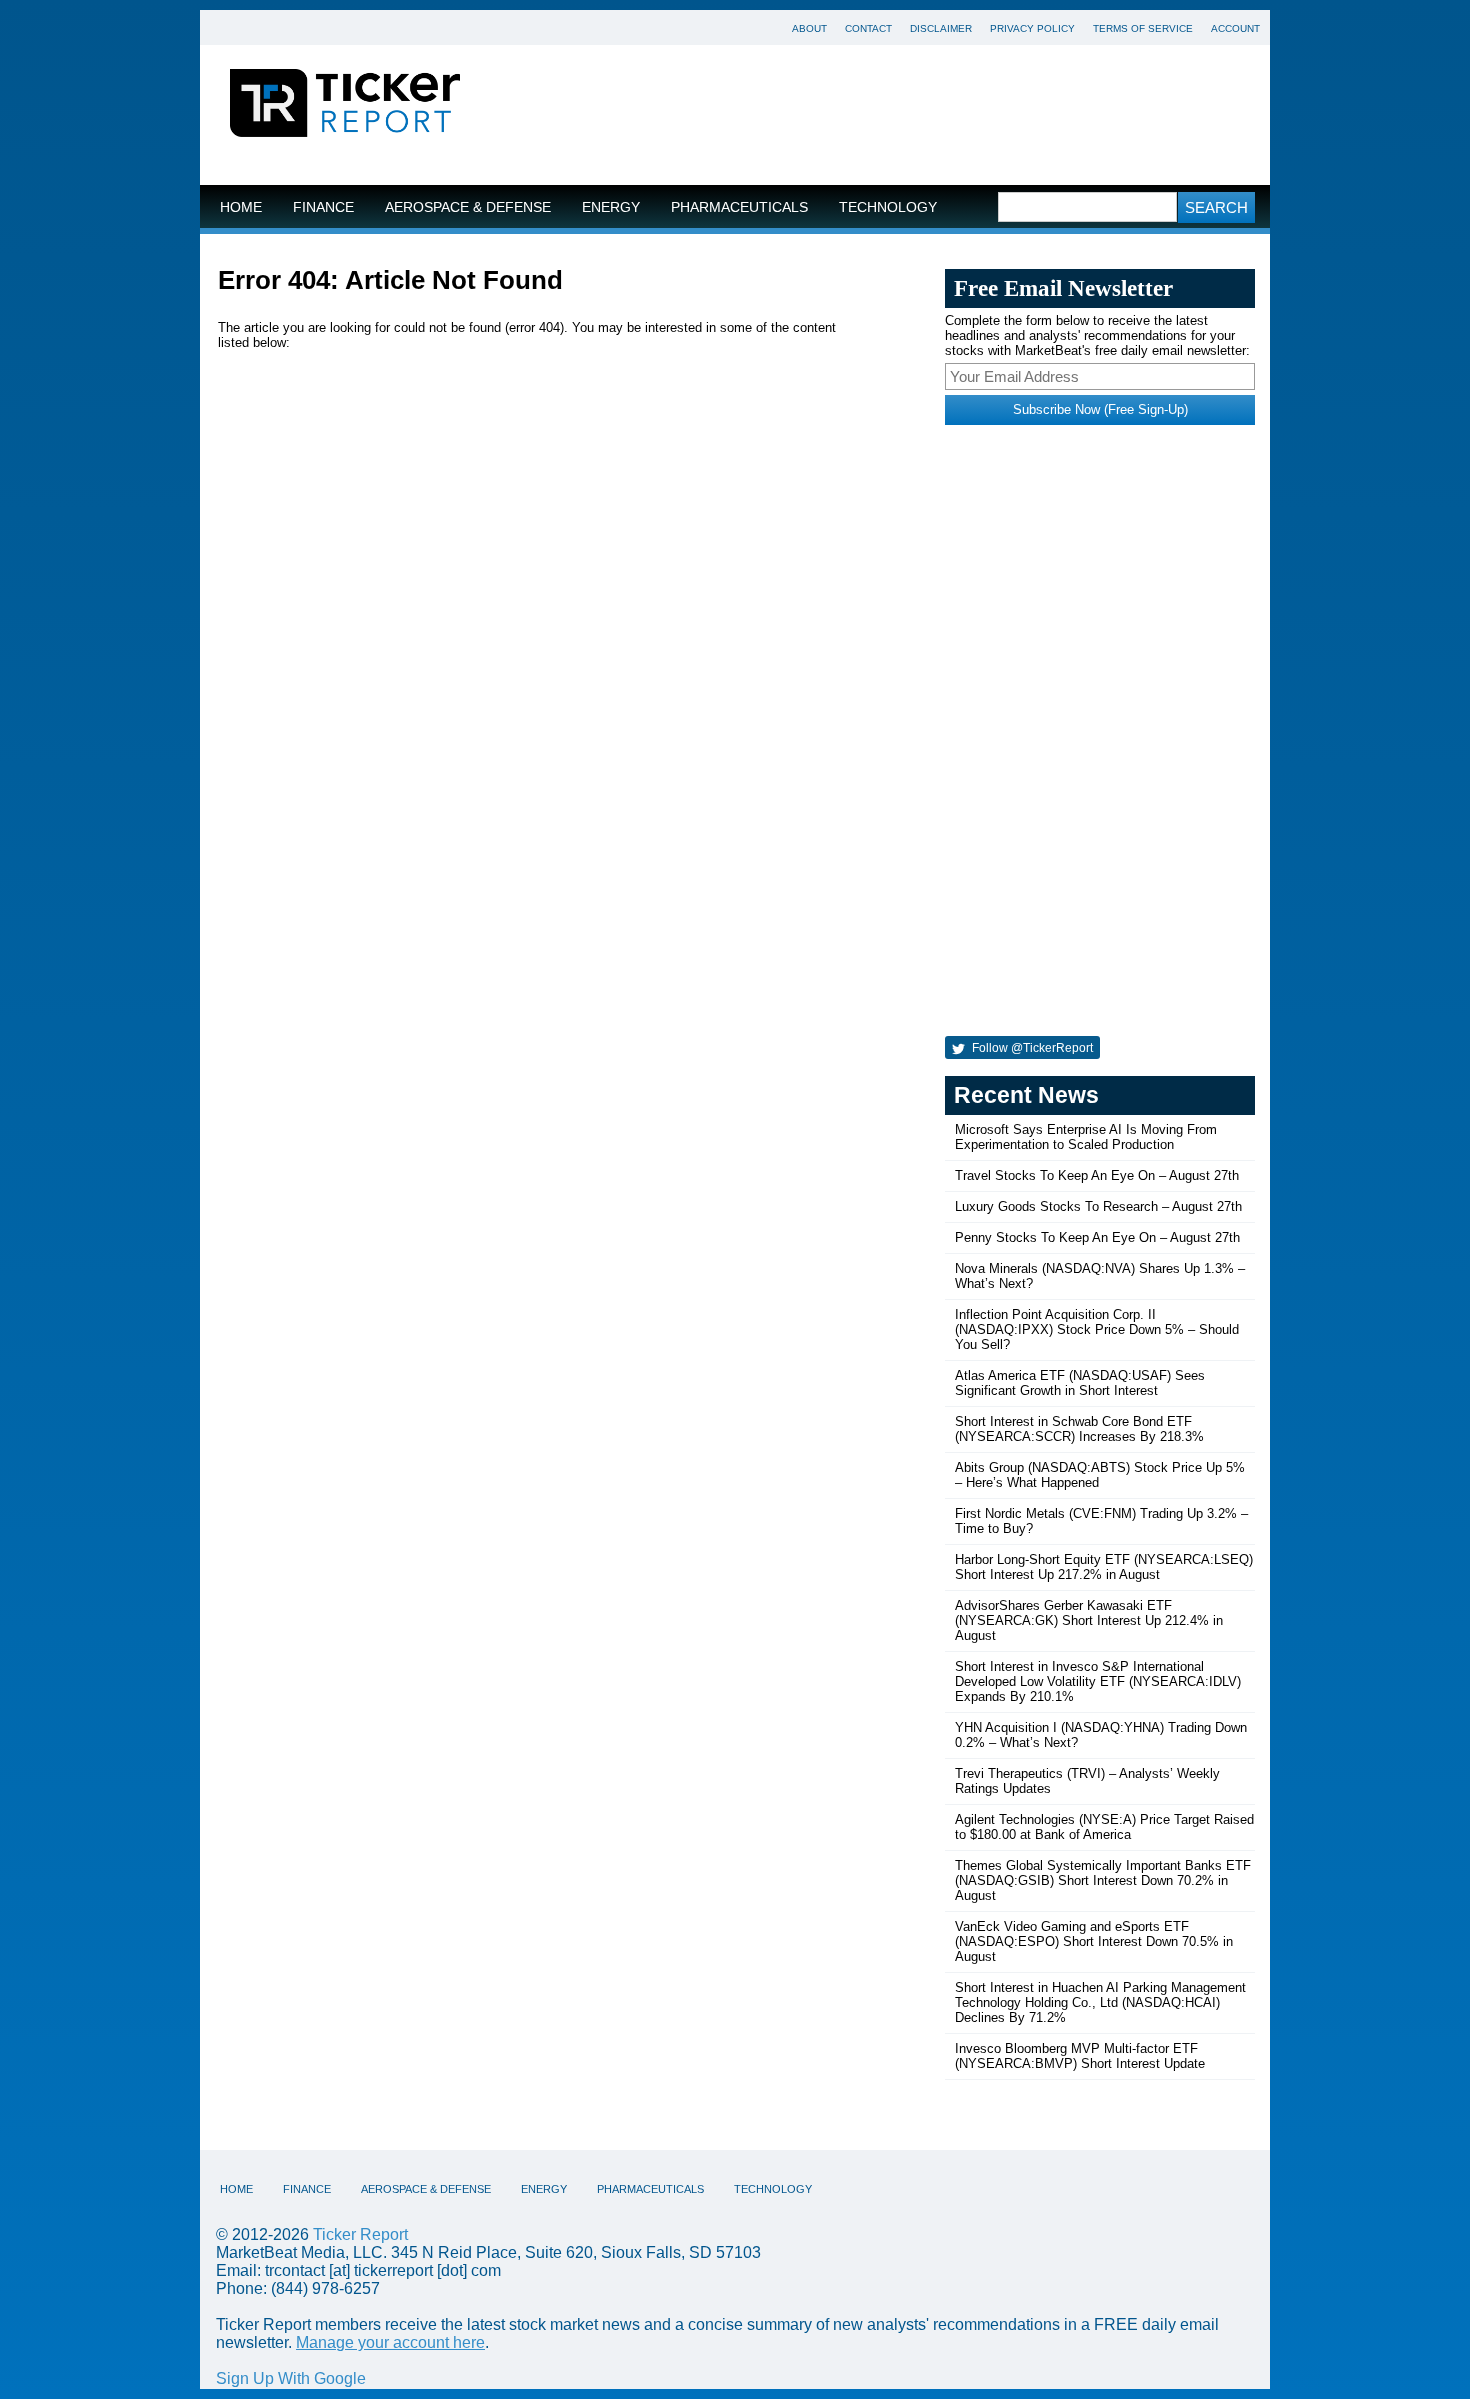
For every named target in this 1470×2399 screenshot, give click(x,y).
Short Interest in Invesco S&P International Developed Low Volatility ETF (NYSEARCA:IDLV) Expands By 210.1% (1098, 1681)
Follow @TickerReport (1031, 1048)
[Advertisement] (880, 115)
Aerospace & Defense (468, 207)
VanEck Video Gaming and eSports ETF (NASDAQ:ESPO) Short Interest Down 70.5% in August (1094, 1941)
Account (1235, 28)
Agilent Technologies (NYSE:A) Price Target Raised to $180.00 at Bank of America (1104, 1827)
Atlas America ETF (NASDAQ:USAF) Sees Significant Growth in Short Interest (1080, 1383)
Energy (611, 207)
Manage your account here (390, 2342)
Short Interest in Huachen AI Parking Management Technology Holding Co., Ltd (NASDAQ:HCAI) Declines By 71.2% (1100, 2002)
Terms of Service (1143, 28)
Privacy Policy (1032, 28)
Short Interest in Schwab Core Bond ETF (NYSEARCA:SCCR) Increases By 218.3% (1079, 1429)
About (809, 28)
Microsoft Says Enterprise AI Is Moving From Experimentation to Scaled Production (1086, 1137)
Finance (323, 207)
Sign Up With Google (291, 2378)
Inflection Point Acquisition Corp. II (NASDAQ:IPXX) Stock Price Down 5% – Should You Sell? (1097, 1329)
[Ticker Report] (345, 106)
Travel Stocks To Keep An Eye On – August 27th (1097, 1175)
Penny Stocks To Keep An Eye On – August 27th (1097, 1237)
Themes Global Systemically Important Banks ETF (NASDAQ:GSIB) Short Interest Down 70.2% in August (1103, 1880)
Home (241, 207)
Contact (868, 28)
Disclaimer (941, 28)
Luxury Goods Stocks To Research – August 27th (1098, 1206)
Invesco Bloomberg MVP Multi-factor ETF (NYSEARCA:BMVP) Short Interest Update (1080, 2056)
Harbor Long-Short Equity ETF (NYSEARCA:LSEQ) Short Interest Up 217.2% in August (1104, 1567)
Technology (888, 207)
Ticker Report (360, 2234)
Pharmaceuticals (739, 207)
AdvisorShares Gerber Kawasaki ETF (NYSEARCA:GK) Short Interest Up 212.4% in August (1089, 1620)
